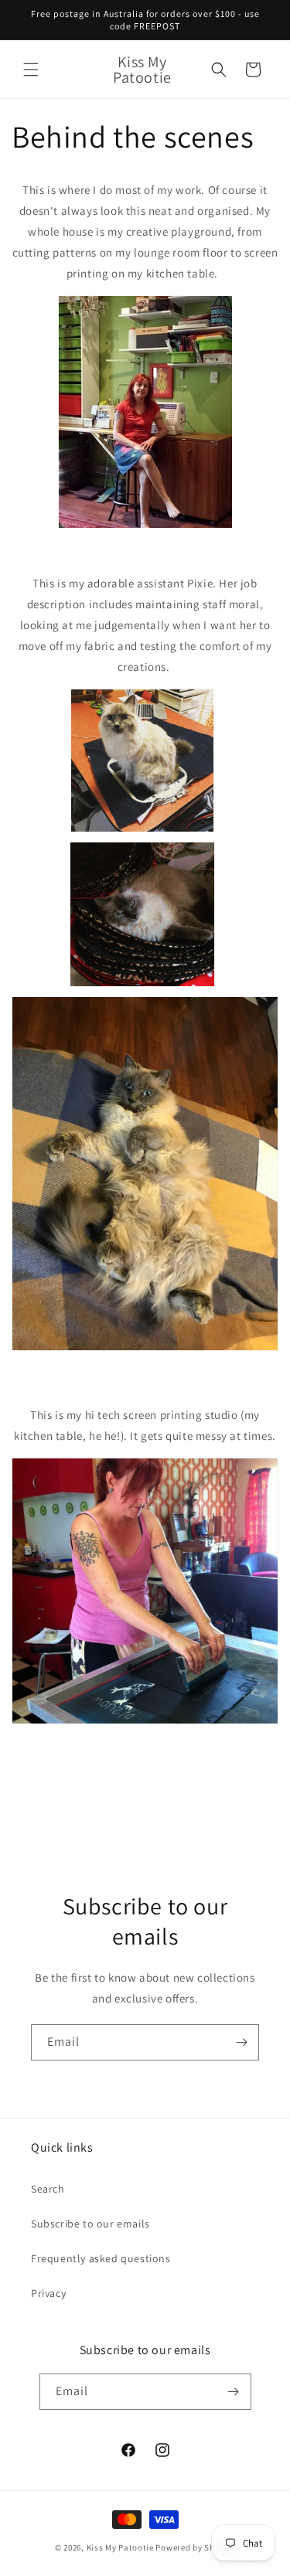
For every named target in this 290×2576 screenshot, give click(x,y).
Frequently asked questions (101, 2258)
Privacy (48, 2293)
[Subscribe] (241, 2042)
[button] (31, 70)
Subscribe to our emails (90, 2224)
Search (48, 2189)
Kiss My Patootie (120, 2547)
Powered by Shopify (195, 2547)
